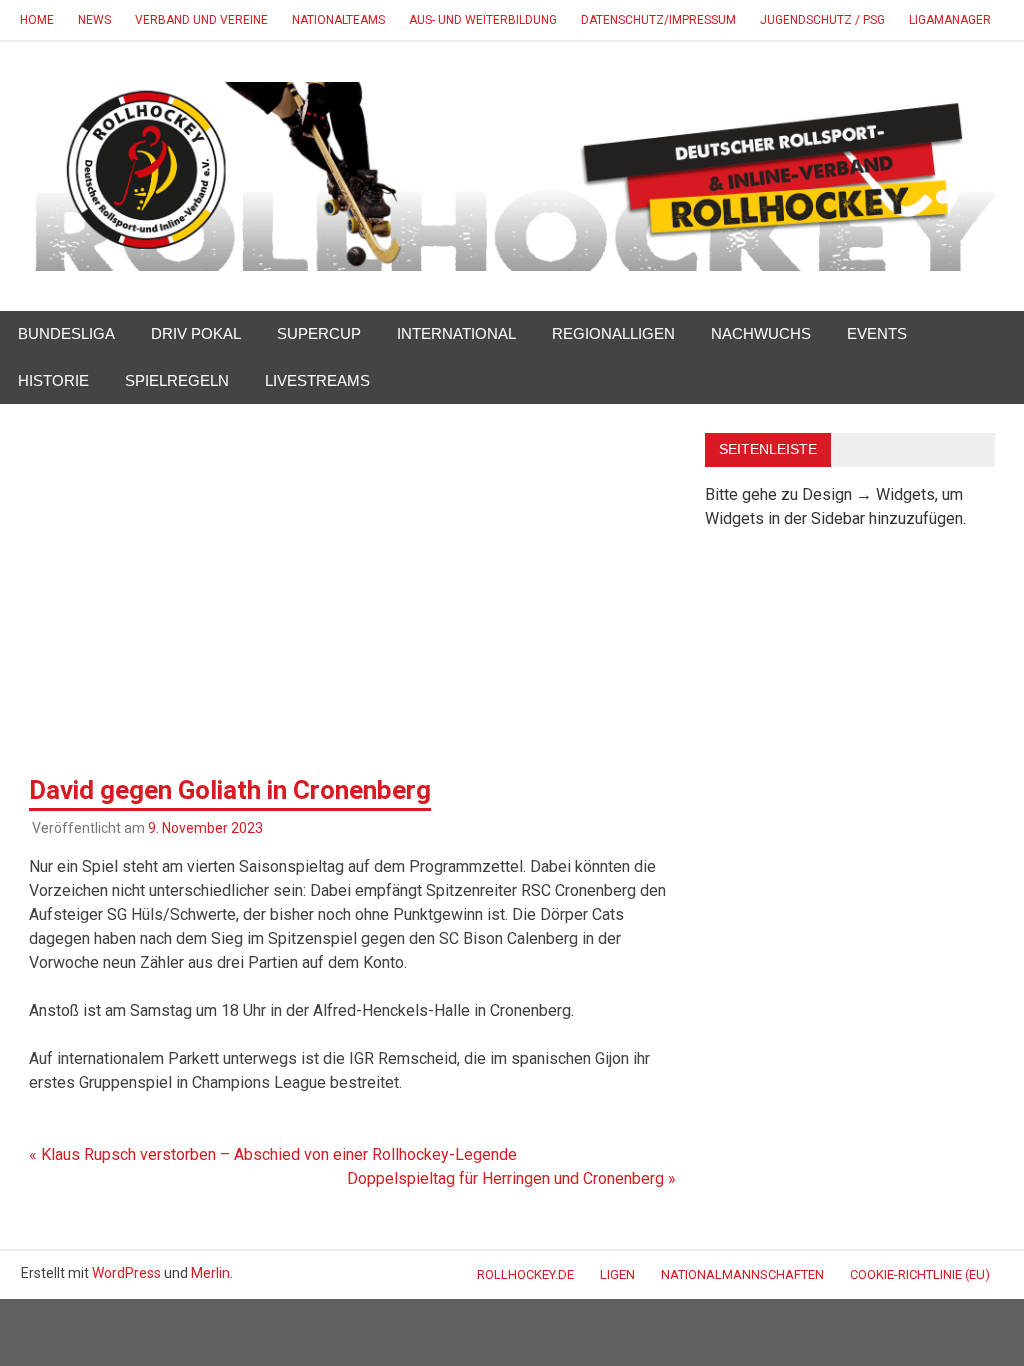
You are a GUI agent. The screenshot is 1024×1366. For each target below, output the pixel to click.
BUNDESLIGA (66, 333)
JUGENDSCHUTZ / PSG (822, 20)
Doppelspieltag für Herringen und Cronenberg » (511, 1178)
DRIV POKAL (196, 333)
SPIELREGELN (177, 380)
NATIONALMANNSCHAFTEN (742, 1274)
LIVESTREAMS (317, 380)
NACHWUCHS (761, 333)
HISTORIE (53, 380)
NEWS (94, 20)
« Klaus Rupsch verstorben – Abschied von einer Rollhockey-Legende (273, 1154)
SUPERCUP (319, 333)
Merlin (210, 1273)
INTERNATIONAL (456, 333)
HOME (37, 20)
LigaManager (950, 20)
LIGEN (617, 1274)
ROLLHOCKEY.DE (525, 1274)
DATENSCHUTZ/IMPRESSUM (658, 20)
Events (877, 333)
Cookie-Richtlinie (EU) (920, 1274)
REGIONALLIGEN (613, 333)
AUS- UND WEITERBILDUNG (483, 20)
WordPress (126, 1273)
